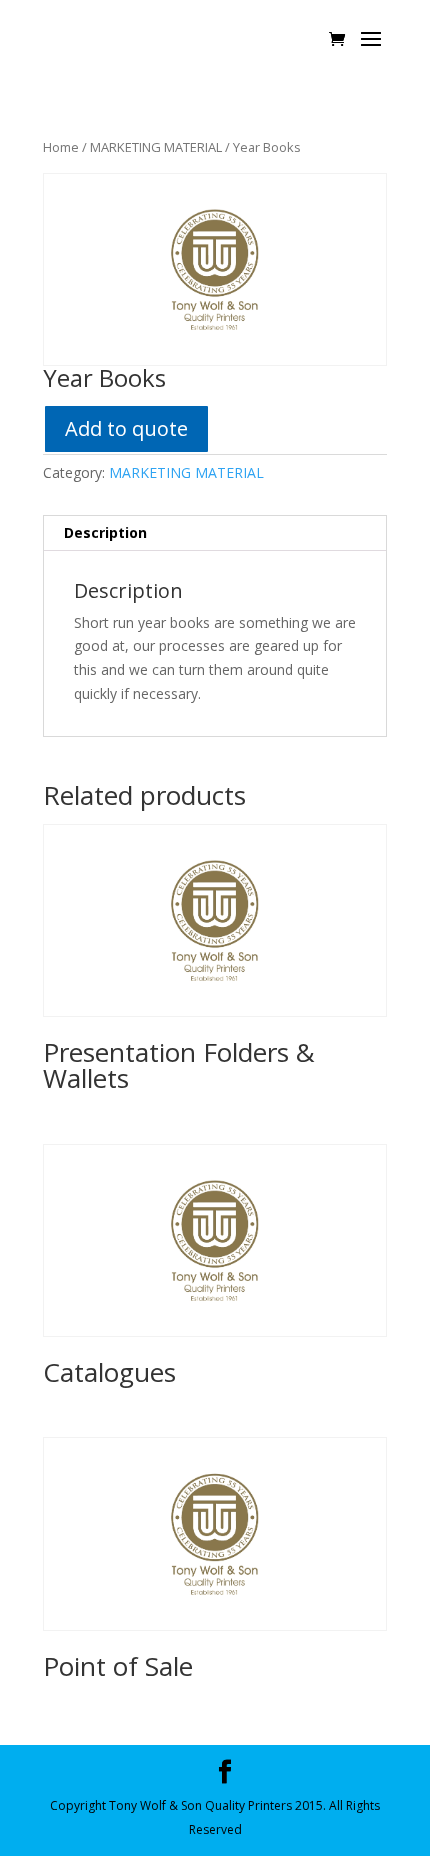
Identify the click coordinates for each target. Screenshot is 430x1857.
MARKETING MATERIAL (156, 147)
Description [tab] (105, 532)
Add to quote (126, 428)
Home (61, 147)
